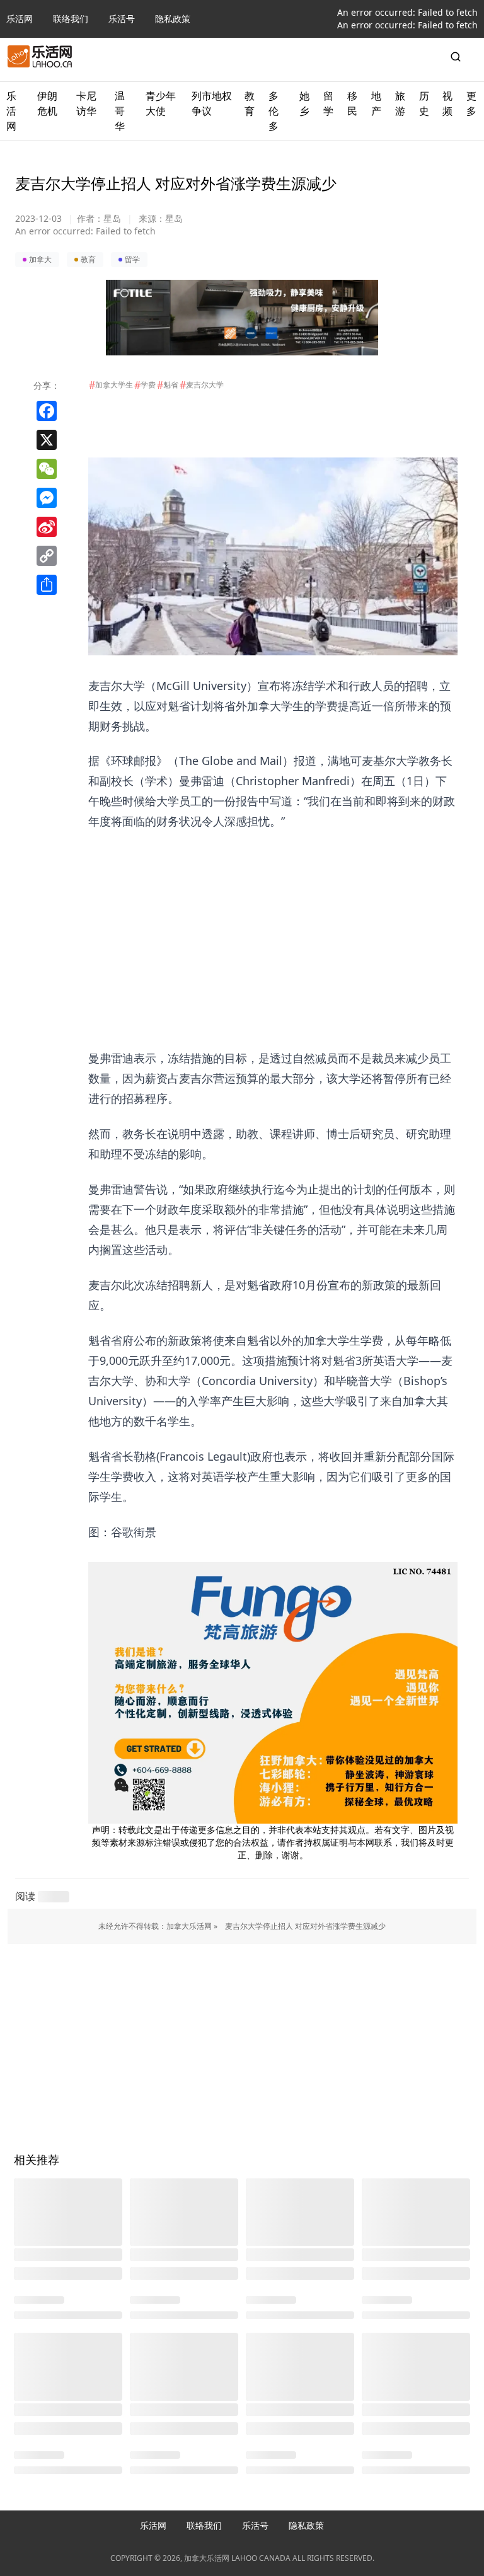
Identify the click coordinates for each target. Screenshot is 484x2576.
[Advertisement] (273, 919)
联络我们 (71, 19)
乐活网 (20, 19)
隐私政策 (173, 19)
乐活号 (122, 19)
